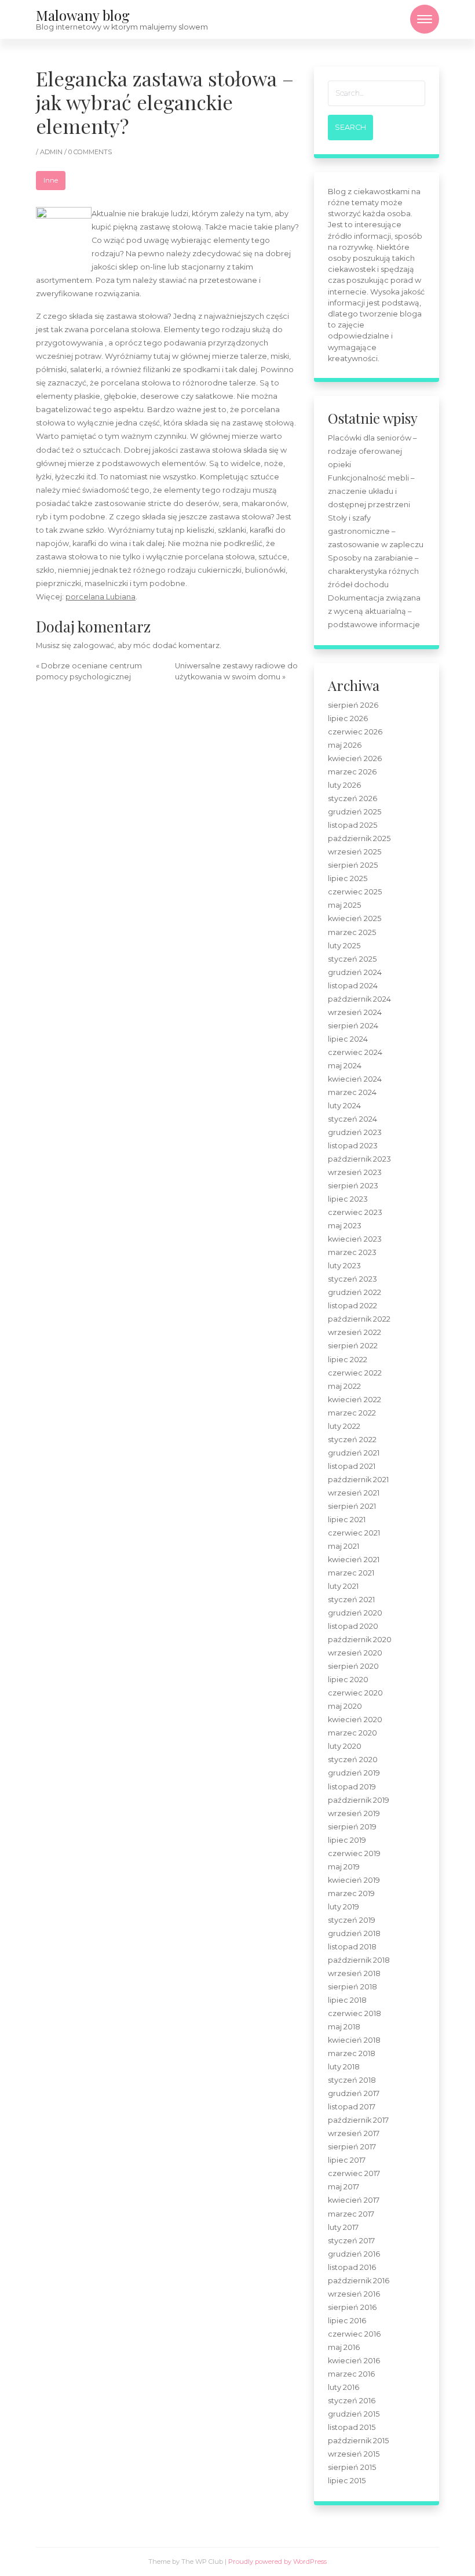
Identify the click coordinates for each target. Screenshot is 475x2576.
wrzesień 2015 (354, 2454)
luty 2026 (344, 785)
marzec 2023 (352, 1252)
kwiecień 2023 (355, 1239)
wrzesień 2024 (355, 1012)
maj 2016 (344, 2347)
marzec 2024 (352, 1092)
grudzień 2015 (354, 2414)
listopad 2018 (352, 1947)
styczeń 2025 (352, 959)
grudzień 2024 (355, 972)
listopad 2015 (352, 2427)
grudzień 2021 (354, 1453)
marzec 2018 (352, 2053)
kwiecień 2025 (355, 918)
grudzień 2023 (355, 1132)
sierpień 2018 (352, 1987)
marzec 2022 (352, 1413)
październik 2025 (359, 838)
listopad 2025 (352, 825)
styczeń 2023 (352, 1279)
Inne (51, 180)
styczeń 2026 (352, 798)
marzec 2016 (351, 2374)
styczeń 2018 (352, 2080)
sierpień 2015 (352, 2467)
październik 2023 (359, 1159)
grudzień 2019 (354, 1773)
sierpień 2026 (353, 705)
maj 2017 (344, 2187)
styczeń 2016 (352, 2401)
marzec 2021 (351, 1573)
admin (52, 152)
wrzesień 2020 (355, 1653)
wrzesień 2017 (354, 2133)
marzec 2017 (351, 2214)
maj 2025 (344, 905)
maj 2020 (345, 1706)
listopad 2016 (352, 2267)
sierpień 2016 (352, 2307)
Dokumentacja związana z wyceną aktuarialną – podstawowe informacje (374, 611)
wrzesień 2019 (354, 1813)
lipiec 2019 (347, 1840)
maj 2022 (344, 1386)
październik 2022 (359, 1319)
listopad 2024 (353, 986)
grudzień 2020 (355, 1613)
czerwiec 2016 (354, 2334)
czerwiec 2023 (355, 1212)
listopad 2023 (353, 1146)
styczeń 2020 (353, 1760)
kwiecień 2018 (354, 2040)
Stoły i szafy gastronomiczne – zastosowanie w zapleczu (376, 531)
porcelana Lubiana (101, 597)
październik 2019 (359, 1800)
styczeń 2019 (352, 1920)
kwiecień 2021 (354, 1560)
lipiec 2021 (347, 1520)
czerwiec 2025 (355, 892)
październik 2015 (358, 2441)
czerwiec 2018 (355, 2013)
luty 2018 (344, 2067)
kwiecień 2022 (355, 1400)
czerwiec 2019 (354, 1853)
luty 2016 (344, 2387)
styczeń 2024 (352, 1119)
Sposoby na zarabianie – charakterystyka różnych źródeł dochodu (373, 571)
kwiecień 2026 (355, 758)
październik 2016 (359, 2281)
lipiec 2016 (347, 2321)
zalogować (94, 645)
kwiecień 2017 (354, 2200)
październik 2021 (358, 1480)
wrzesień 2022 (355, 1332)
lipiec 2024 (348, 1039)
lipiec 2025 (348, 878)
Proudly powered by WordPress (277, 2562)
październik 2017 (358, 2120)
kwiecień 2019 (354, 1880)
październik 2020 (360, 1640)
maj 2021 (344, 1546)
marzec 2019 (351, 1893)
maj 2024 (345, 1066)
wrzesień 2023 (355, 1172)
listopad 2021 (352, 1466)
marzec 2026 (352, 772)
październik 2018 (359, 1960)
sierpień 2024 (353, 1026)
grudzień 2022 (355, 1292)
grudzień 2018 (354, 1933)
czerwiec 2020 (355, 1693)
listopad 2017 (352, 2107)
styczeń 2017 (351, 2241)
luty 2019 (344, 1907)
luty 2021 (343, 1586)
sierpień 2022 (353, 1346)
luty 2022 (344, 1426)
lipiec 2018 (347, 2000)
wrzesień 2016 (354, 2294)
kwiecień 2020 (355, 1720)
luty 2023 (344, 1266)
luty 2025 (344, 946)
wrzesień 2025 (355, 852)
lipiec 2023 (348, 1199)
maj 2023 (345, 1226)
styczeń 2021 (351, 1600)
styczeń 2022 (352, 1440)
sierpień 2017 (352, 2147)
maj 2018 (344, 2027)
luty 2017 (343, 2227)
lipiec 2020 (348, 1680)
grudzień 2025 (355, 812)
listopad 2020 (353, 1626)
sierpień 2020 (353, 1666)
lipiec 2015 (347, 2481)
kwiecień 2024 (355, 1079)
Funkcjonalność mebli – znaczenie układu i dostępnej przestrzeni (371, 491)
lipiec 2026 (348, 718)
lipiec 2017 (347, 2160)
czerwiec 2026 (355, 732)
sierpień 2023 (353, 1186)
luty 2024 (344, 1106)
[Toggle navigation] (425, 19)
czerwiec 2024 (355, 1052)
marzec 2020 (352, 1733)
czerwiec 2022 (355, 1373)
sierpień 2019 (352, 1827)
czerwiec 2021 (354, 1533)
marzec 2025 (352, 932)
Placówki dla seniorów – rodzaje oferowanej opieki (372, 451)
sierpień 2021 (352, 1506)
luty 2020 (345, 1746)
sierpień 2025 (353, 865)
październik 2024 (359, 999)
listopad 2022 (352, 1306)
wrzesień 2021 (354, 1493)
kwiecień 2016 (354, 2361)
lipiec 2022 (348, 1360)
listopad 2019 (352, 1787)
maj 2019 (344, 1867)
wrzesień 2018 (354, 1973)
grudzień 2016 (354, 2254)
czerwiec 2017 (354, 2173)
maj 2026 (345, 745)
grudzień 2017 (354, 2093)
